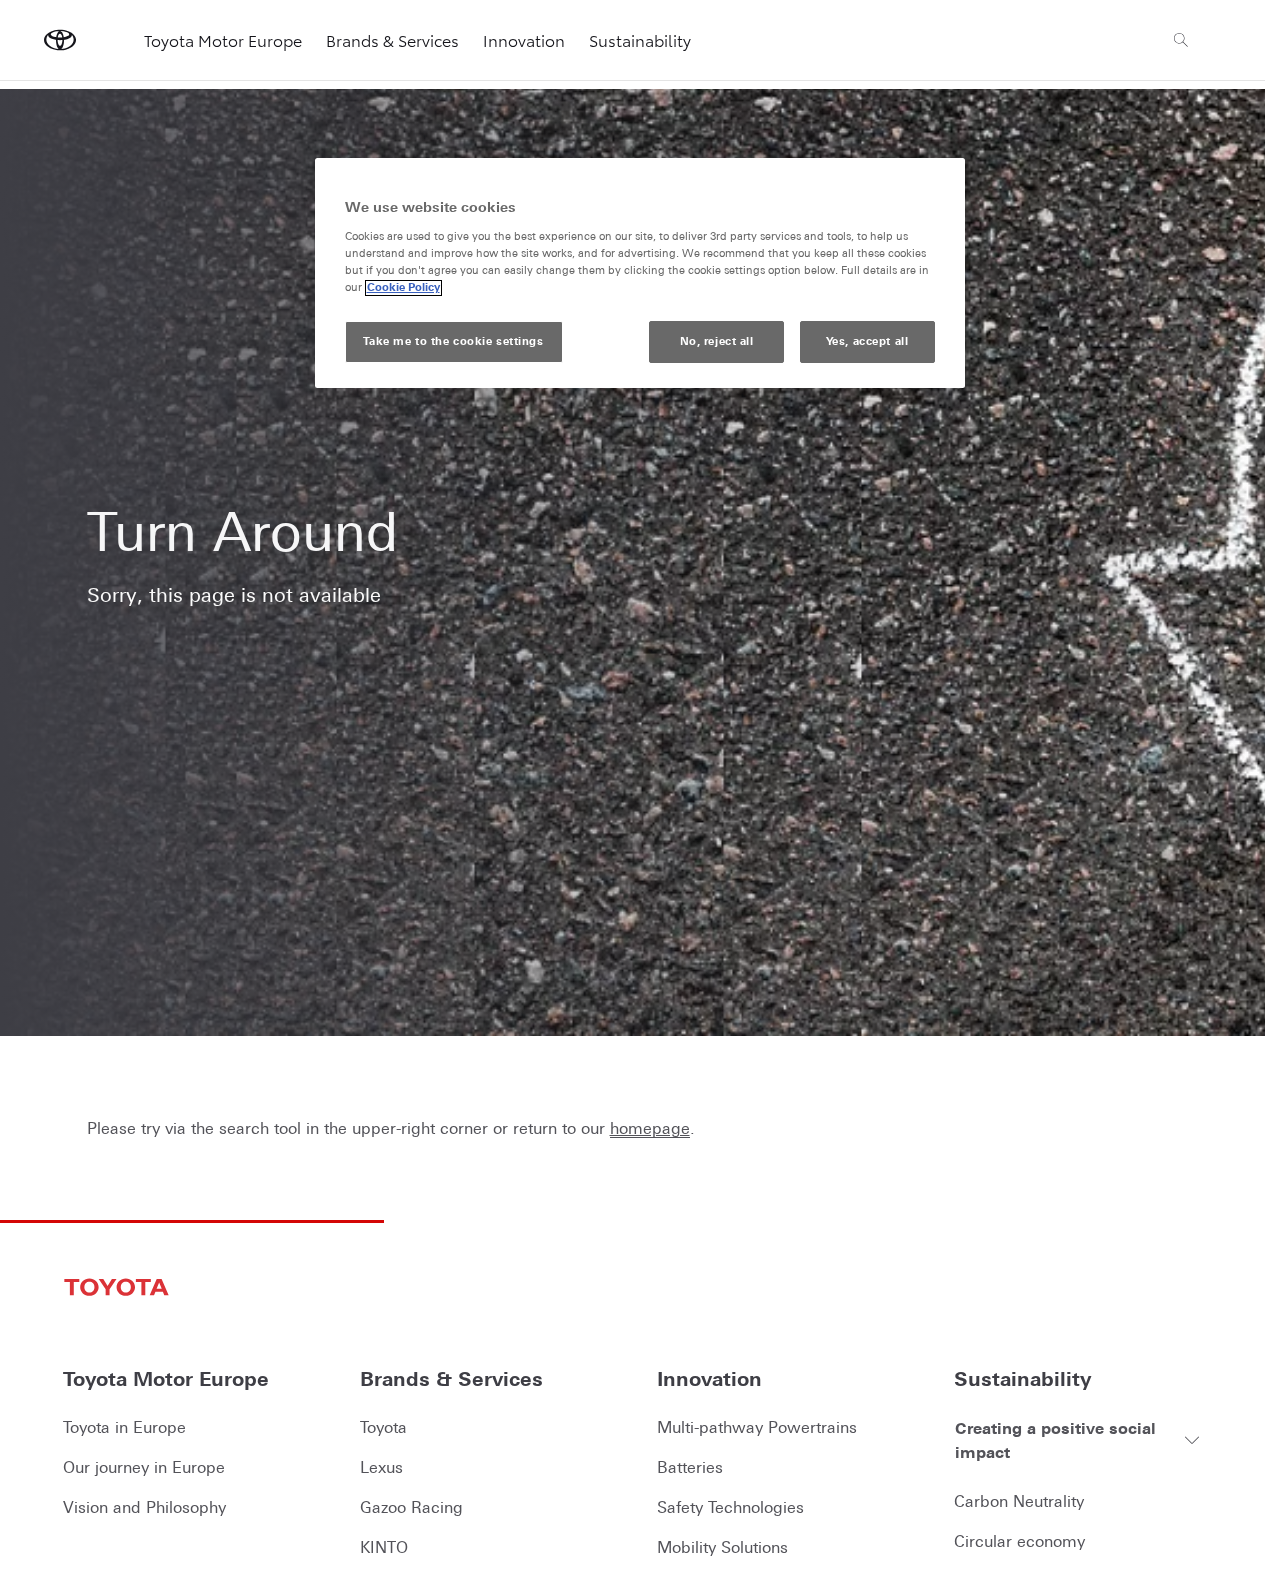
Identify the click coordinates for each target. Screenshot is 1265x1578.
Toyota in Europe (124, 1427)
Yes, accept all (867, 342)
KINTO (384, 1547)
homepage (650, 1128)
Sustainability (640, 39)
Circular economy (1019, 1541)
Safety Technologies (730, 1507)
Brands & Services (392, 39)
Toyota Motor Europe (223, 39)
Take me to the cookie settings (453, 342)
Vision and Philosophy (144, 1507)
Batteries (690, 1467)
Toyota (383, 1427)
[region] (640, 273)
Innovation (524, 39)
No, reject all (717, 342)
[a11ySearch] (1181, 40)
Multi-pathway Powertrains (757, 1427)
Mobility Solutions (722, 1547)
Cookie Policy (403, 288)
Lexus (381, 1467)
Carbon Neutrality (1019, 1501)
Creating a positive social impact (1055, 1440)
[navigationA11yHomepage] (60, 40)
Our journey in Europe (144, 1467)
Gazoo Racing (411, 1507)
